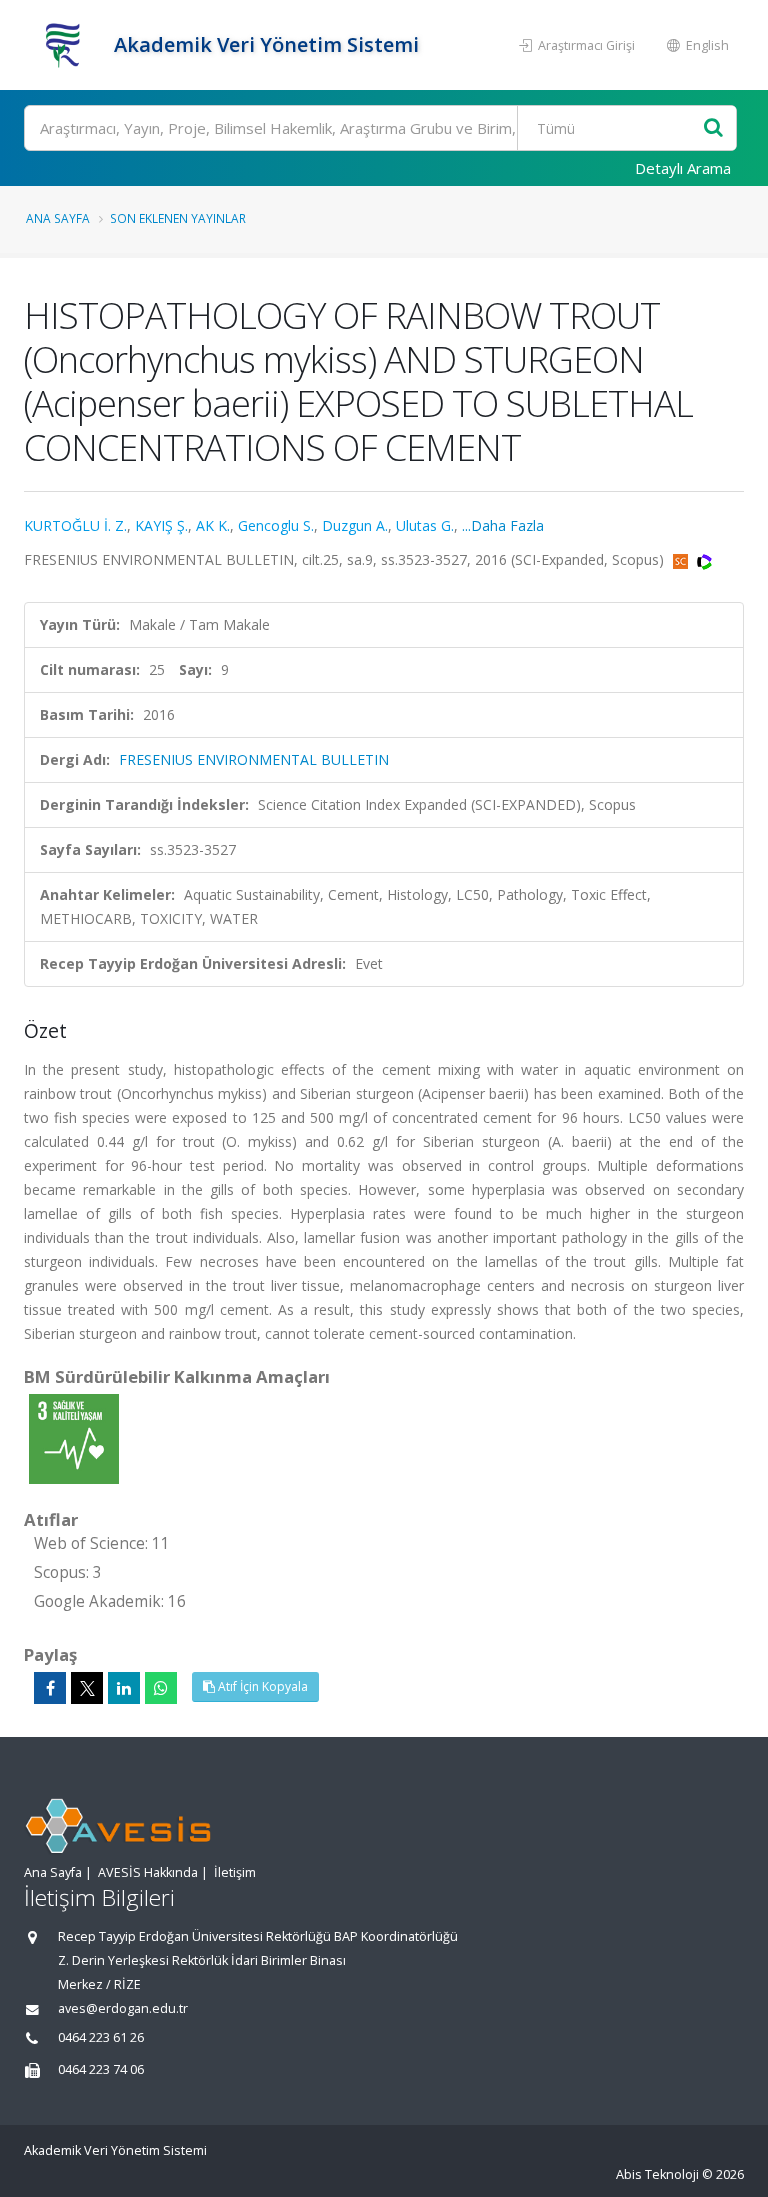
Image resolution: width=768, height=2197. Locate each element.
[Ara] (713, 128)
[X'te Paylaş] (87, 1688)
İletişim (235, 1872)
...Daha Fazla (503, 525)
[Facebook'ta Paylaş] (50, 1688)
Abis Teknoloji (657, 2174)
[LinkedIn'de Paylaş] (124, 1688)
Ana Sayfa (58, 218)
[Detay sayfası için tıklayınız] (74, 1437)
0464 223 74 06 (101, 2069)
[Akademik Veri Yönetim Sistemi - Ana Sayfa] (66, 45)
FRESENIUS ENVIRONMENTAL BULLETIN (254, 759)
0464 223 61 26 (101, 2037)
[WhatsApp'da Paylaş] (161, 1688)
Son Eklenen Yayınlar (178, 218)
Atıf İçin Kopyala (261, 1686)
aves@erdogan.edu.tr (123, 2008)
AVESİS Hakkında (148, 1872)
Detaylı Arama (683, 168)
